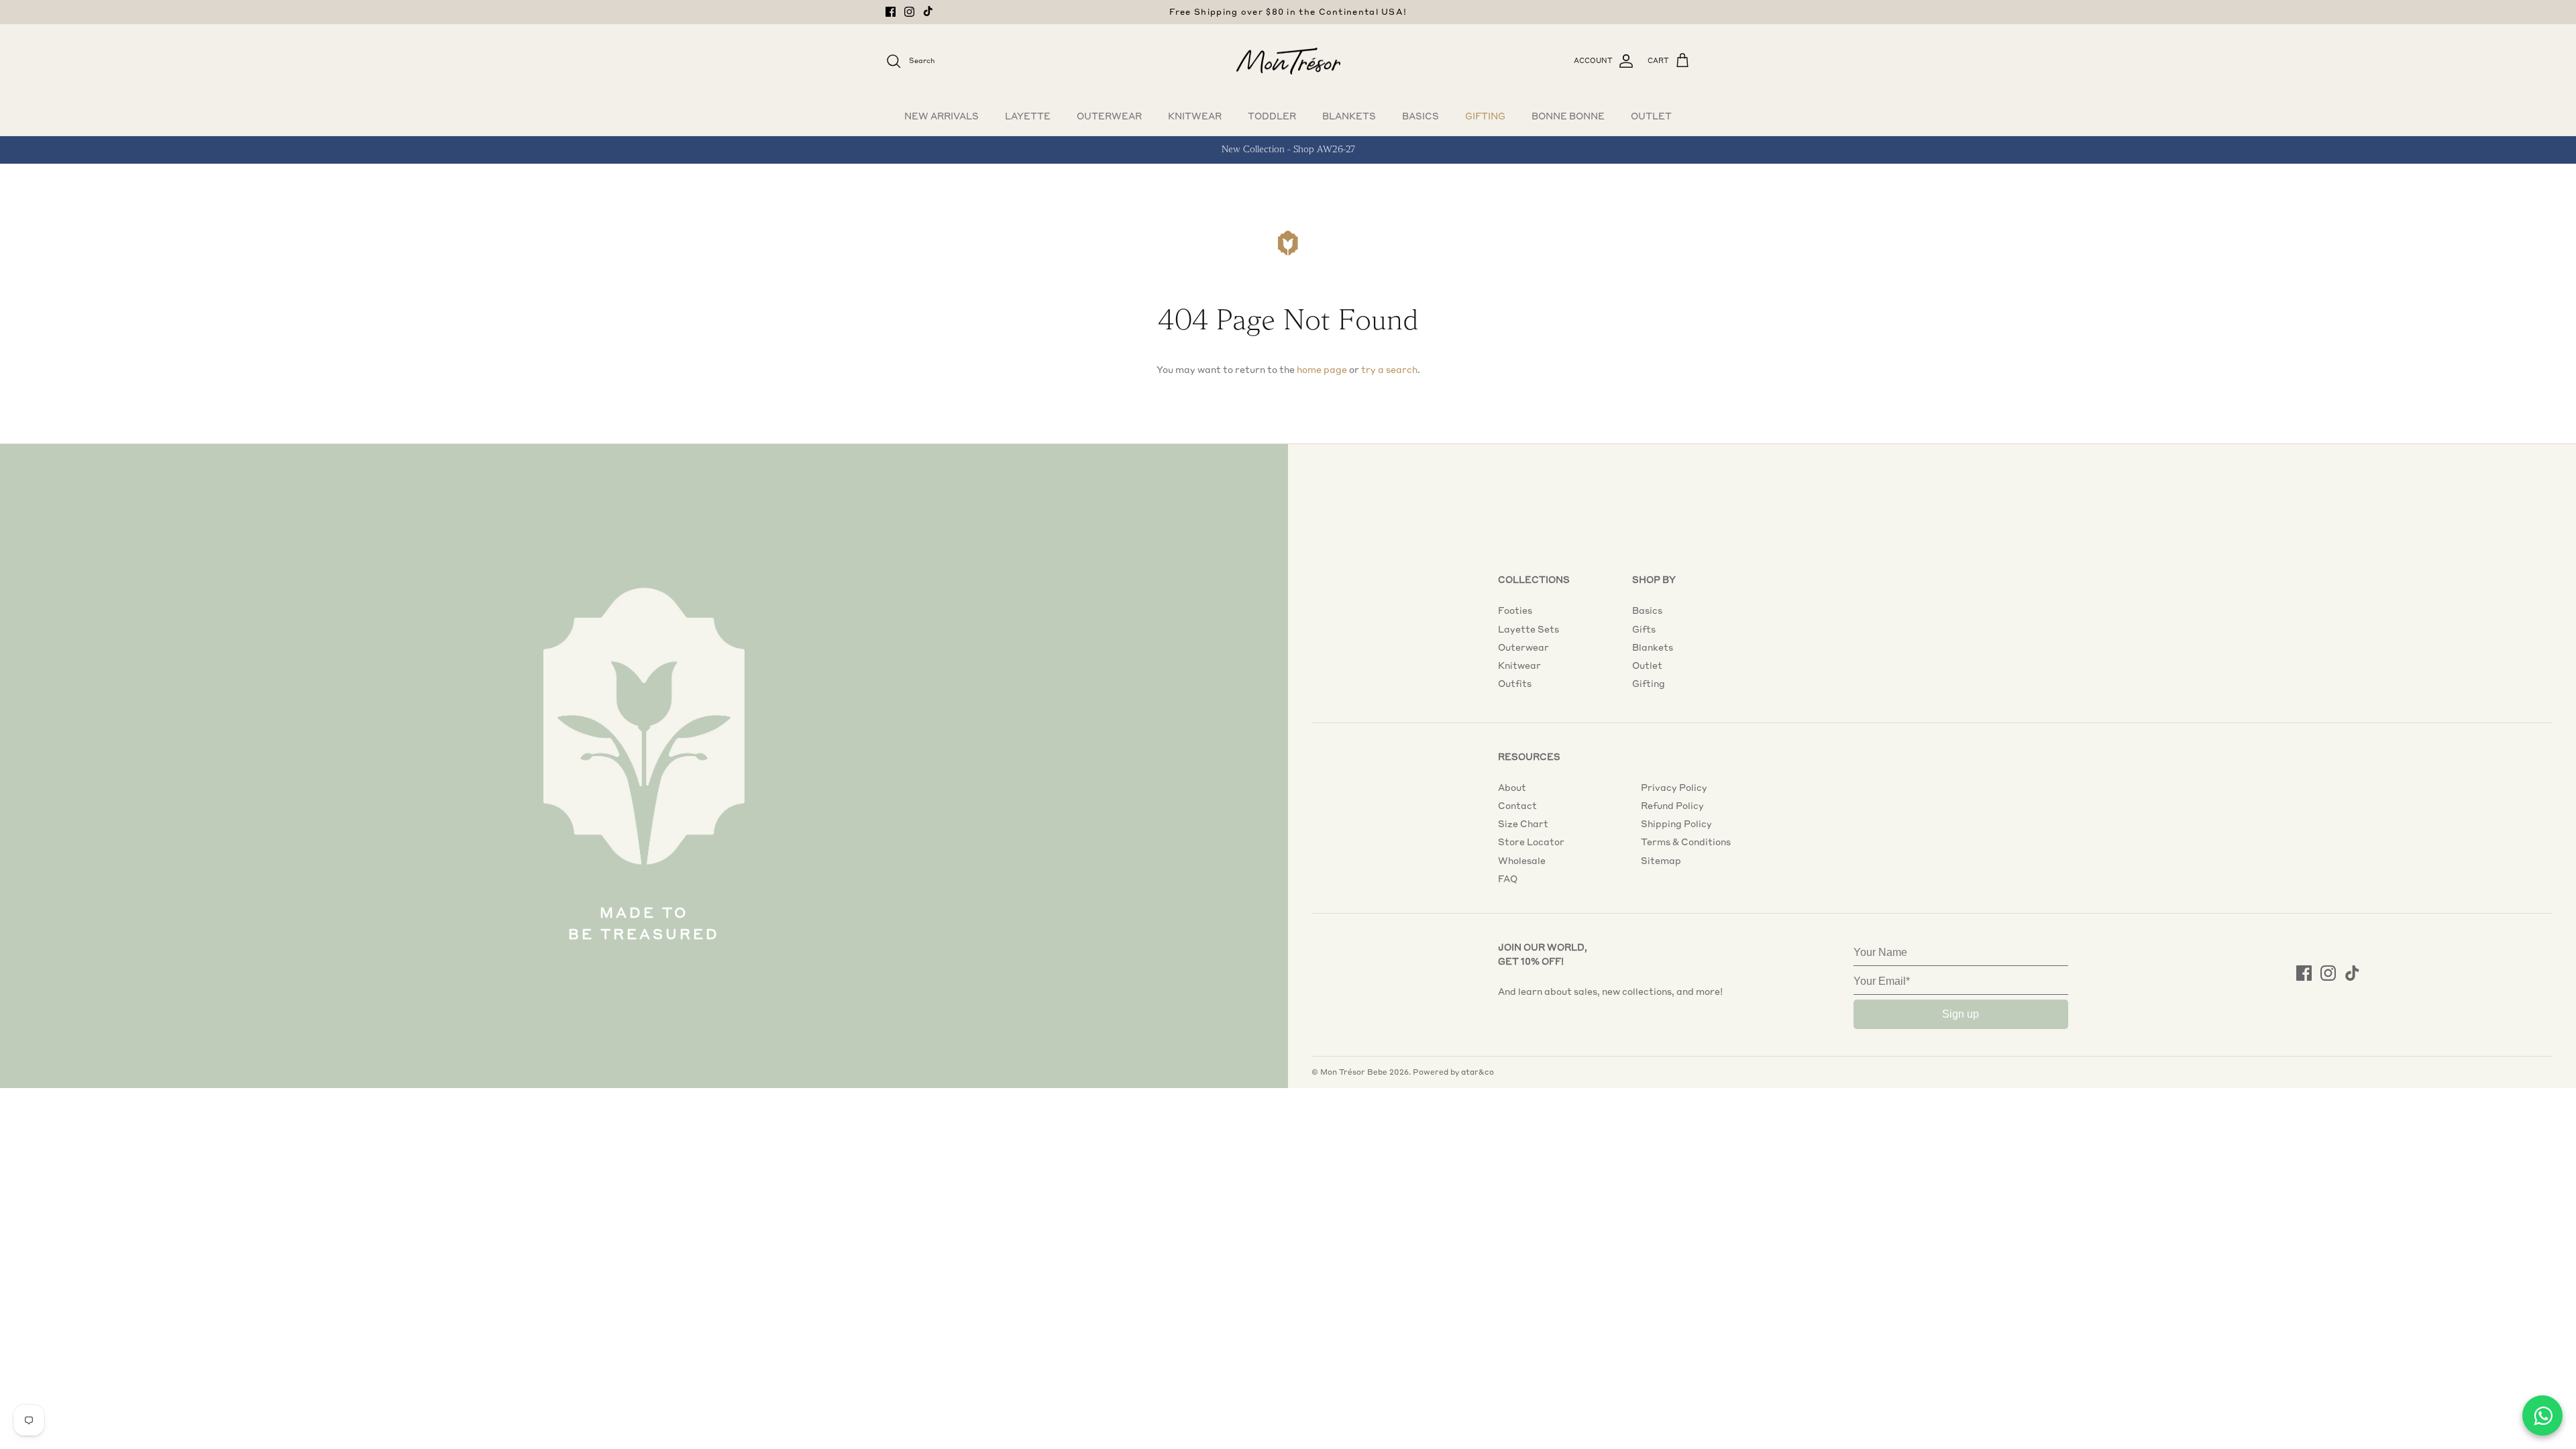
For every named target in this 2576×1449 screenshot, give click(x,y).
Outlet (1651, 116)
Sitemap (1661, 861)
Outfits (1515, 684)
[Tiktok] (928, 11)
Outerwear (1109, 116)
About (1512, 788)
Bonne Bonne (1568, 116)
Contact (1517, 806)
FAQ (1508, 879)
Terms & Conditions (1686, 842)
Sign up (1961, 1014)
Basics (1420, 116)
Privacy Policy (1674, 788)
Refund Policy (1672, 806)
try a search (1389, 370)
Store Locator (1531, 842)
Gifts (1644, 629)
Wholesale (1522, 861)
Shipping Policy (1676, 824)
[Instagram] (909, 12)
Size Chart (1523, 824)
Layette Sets (1528, 629)
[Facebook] (891, 12)
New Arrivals (942, 116)
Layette (1028, 116)
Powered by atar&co (1453, 1072)
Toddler (1272, 116)
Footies (1515, 610)
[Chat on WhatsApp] (2542, 1415)
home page (1322, 370)
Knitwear (1195, 116)
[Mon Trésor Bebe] (1288, 61)
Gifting (1485, 116)
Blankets (1349, 116)
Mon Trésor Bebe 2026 (1364, 1072)
